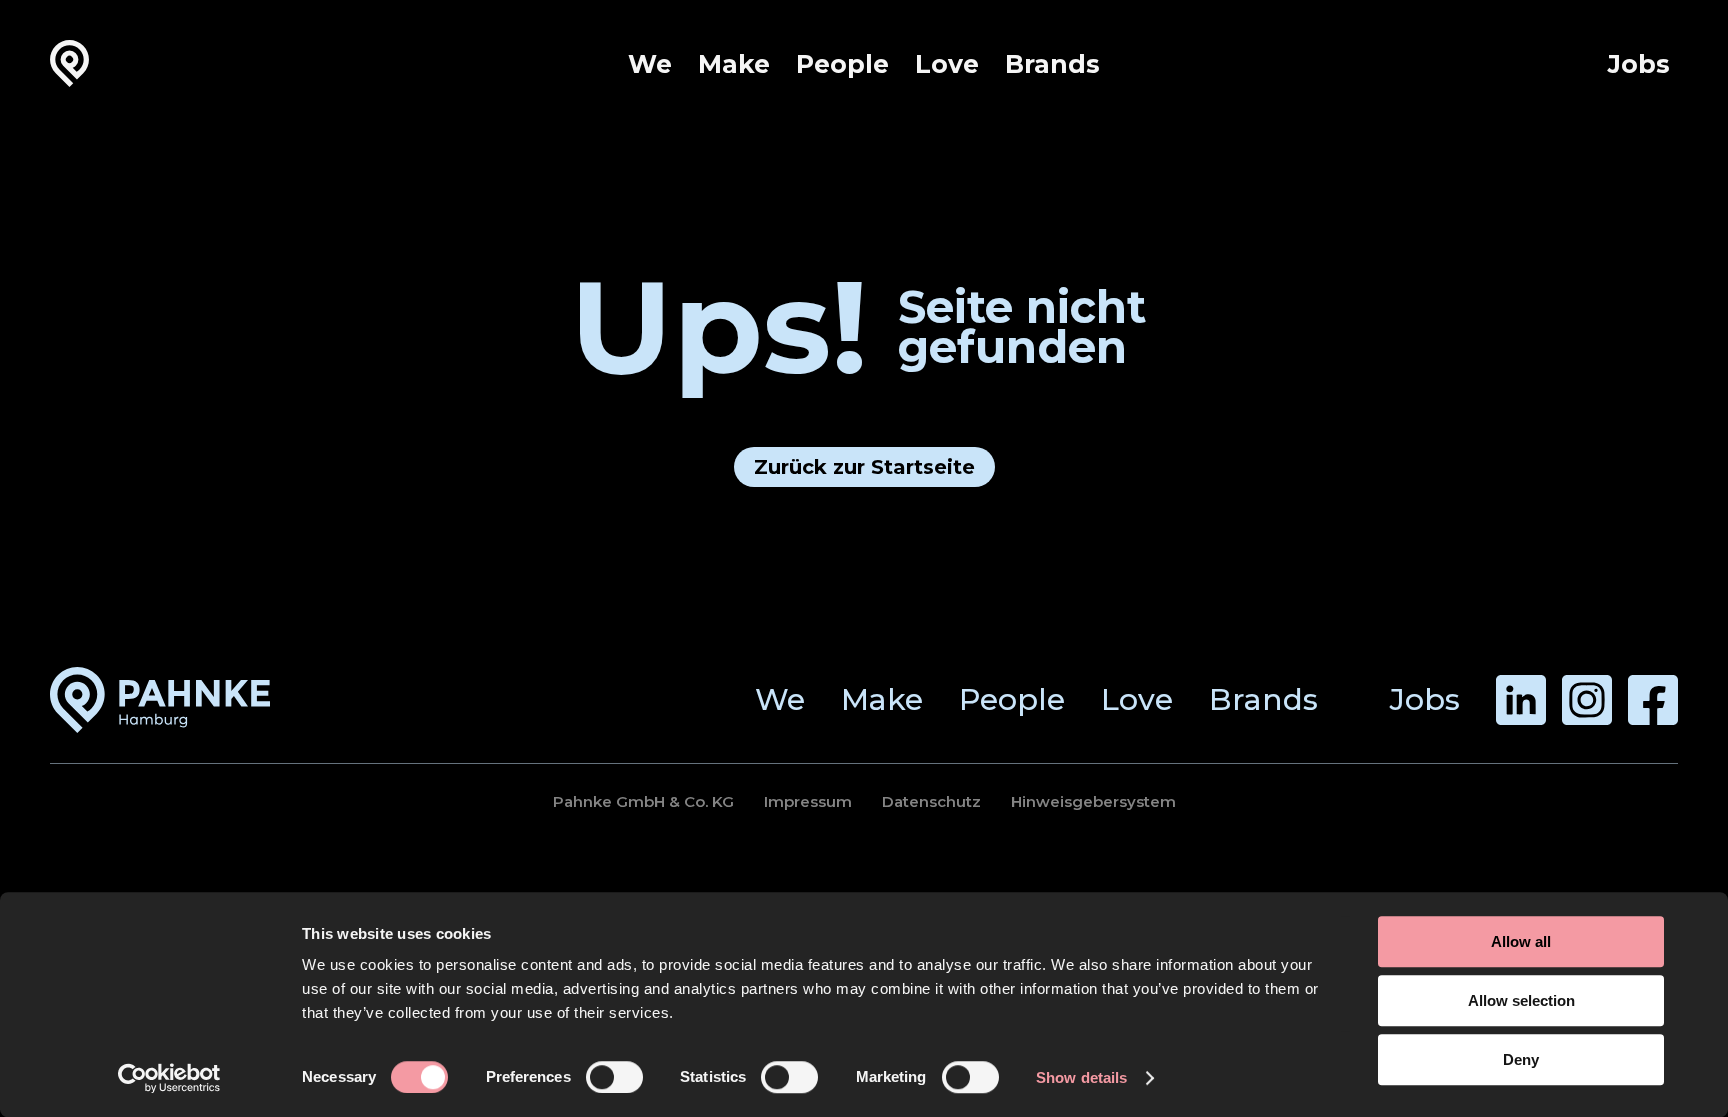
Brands (1052, 64)
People (842, 64)
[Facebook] (1653, 700)
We (650, 64)
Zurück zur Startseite (864, 467)
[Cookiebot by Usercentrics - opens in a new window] (169, 1078)
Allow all (1521, 941)
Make (734, 64)
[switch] (614, 1077)
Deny (1521, 1059)
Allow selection (1521, 1000)
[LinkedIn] (1521, 700)
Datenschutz (931, 801)
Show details (1081, 1077)
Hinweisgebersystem (1093, 801)
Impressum (808, 801)
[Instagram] (1587, 700)
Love (947, 64)
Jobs (1639, 64)
